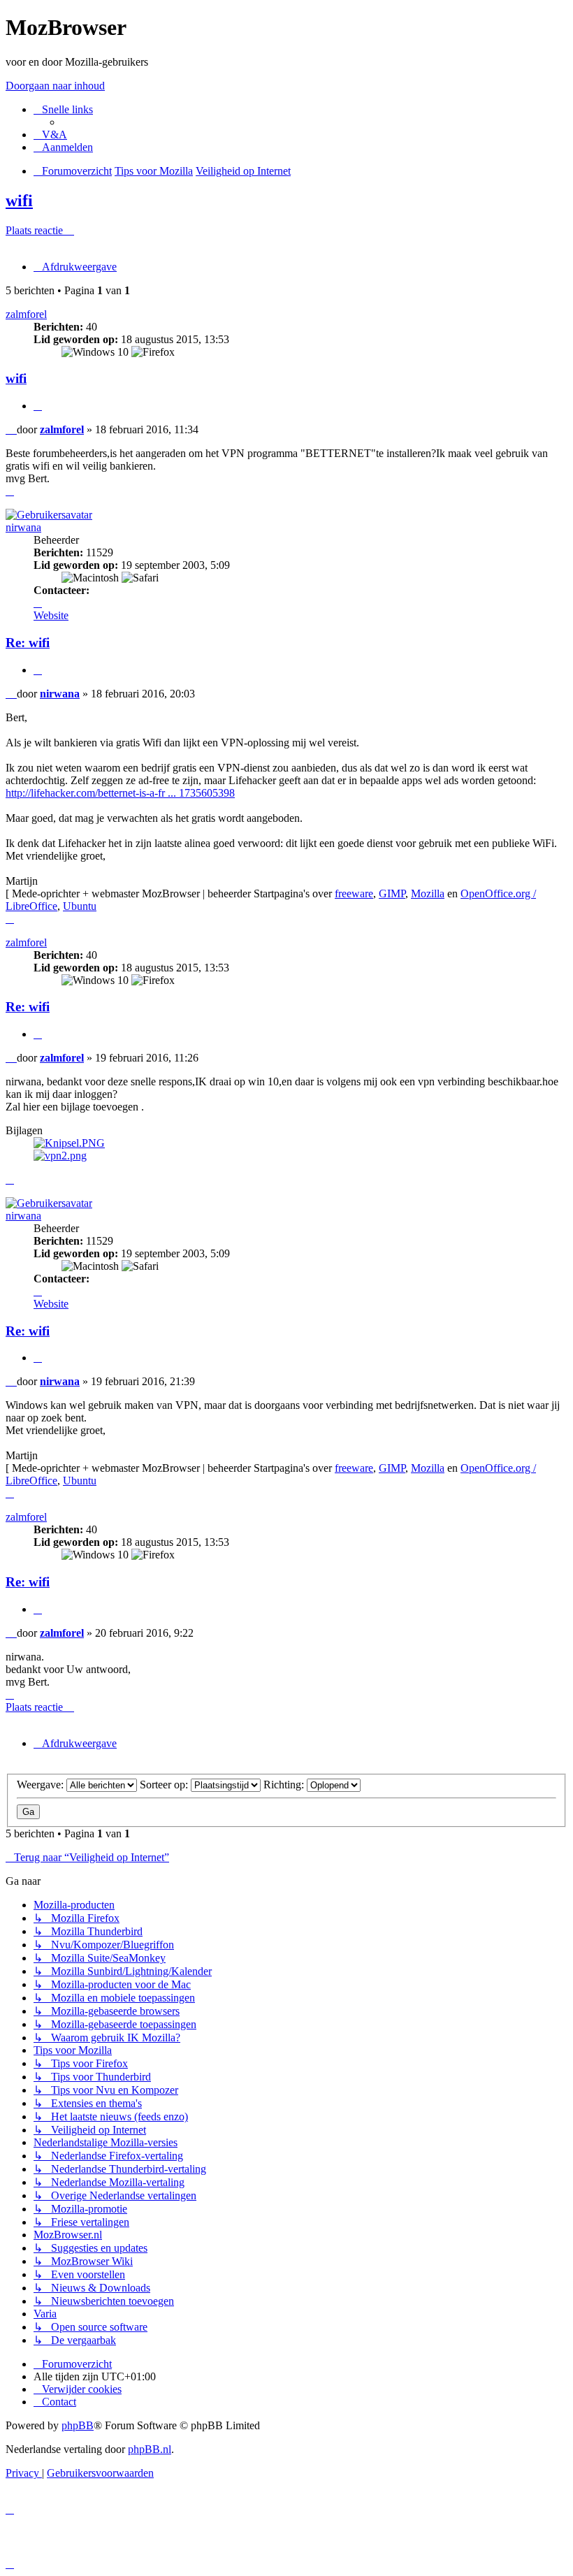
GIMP (392, 893)
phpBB (78, 2425)
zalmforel (26, 314)
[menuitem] (50, 135)
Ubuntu (80, 906)
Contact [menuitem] (59, 2402)
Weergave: (42, 1785)
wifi (19, 201)
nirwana (23, 527)
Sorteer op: (165, 1785)
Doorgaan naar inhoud (55, 86)
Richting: (285, 1785)
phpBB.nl (150, 2449)
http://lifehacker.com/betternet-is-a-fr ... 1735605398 (120, 793)
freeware (354, 893)
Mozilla (428, 893)
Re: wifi (28, 643)
